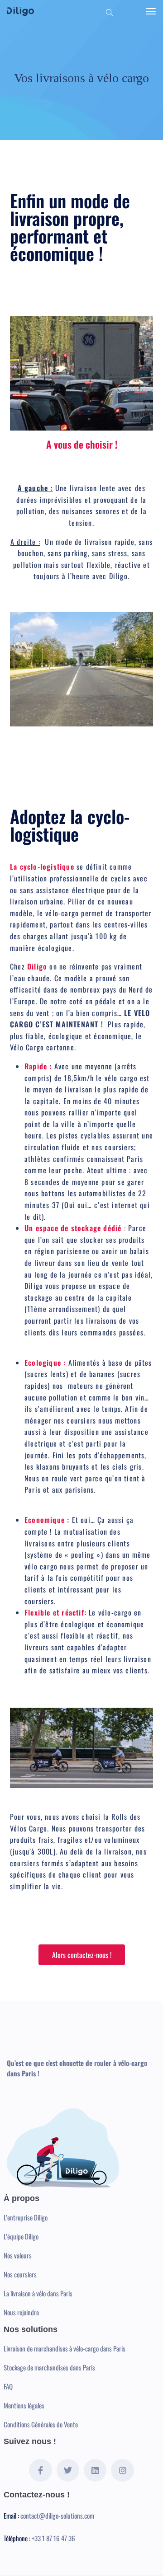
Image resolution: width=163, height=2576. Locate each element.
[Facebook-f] (40, 2470)
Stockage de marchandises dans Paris (49, 2367)
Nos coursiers (20, 2274)
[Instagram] (122, 2470)
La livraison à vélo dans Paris (38, 2293)
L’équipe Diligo (21, 2236)
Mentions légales (24, 2405)
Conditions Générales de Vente (41, 2424)
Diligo (37, 966)
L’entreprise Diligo (26, 2217)
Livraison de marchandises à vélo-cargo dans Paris (65, 2348)
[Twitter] (68, 2470)
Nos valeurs (18, 2255)
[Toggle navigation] (151, 11)
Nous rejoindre (21, 2312)
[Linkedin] (95, 2470)
